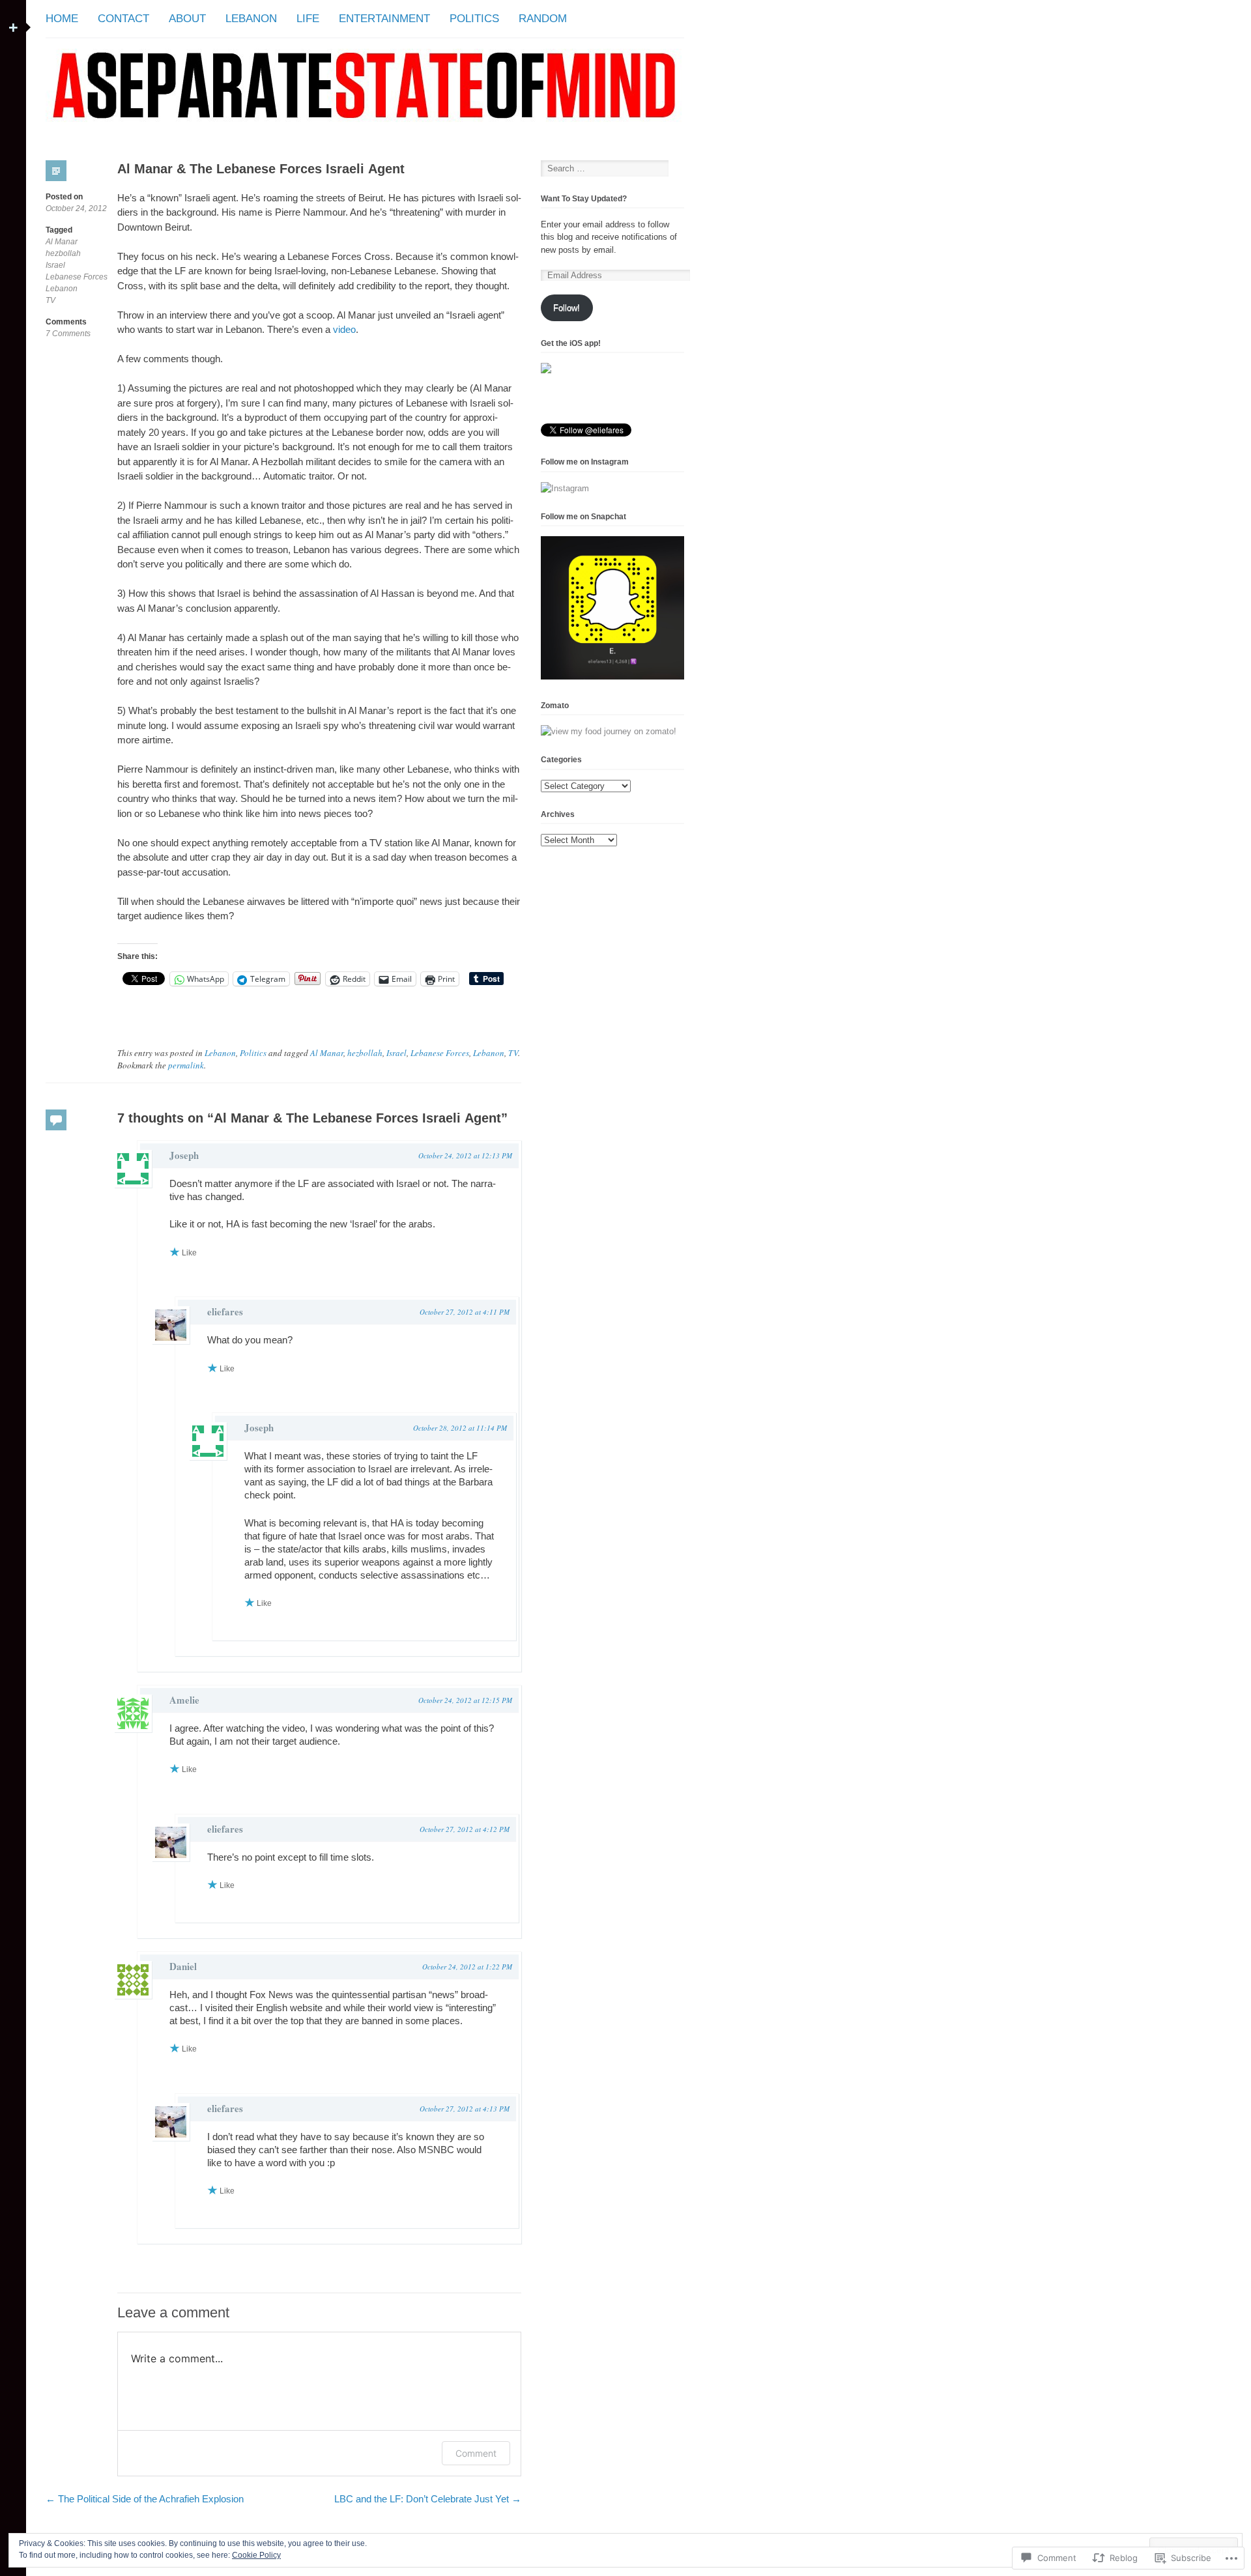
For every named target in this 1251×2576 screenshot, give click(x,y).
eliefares (225, 1311)
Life (308, 19)
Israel (55, 265)
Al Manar (62, 242)
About (187, 19)
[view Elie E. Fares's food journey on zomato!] (609, 731)
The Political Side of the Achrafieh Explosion (145, 2499)
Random (543, 19)
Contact (123, 19)
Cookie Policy (256, 2555)
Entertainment (384, 19)
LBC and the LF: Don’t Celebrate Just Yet (428, 2499)
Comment (476, 2453)
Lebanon (251, 19)
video (344, 329)
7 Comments (68, 334)
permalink (186, 1065)
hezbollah (63, 253)
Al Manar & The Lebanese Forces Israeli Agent (261, 169)
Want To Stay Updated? (584, 199)
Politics (474, 19)
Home (62, 19)
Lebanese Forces (77, 277)
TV (50, 300)
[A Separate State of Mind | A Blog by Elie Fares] (365, 133)
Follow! (567, 308)
